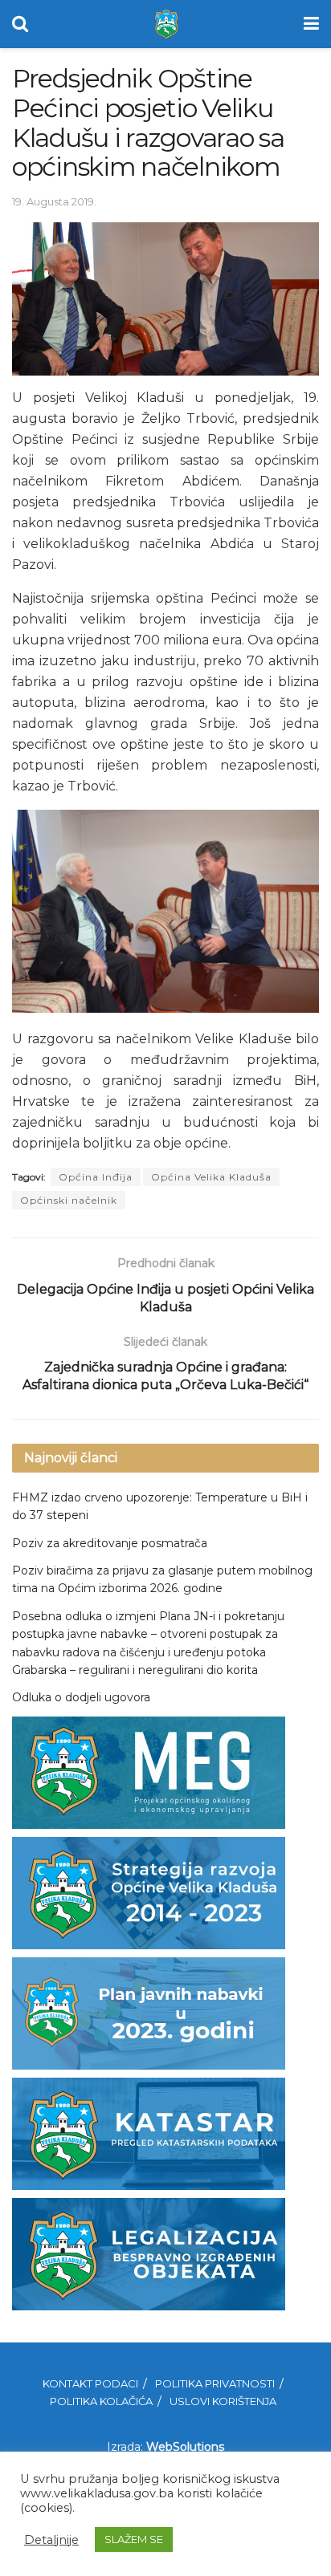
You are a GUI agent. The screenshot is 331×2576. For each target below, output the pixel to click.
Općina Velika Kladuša (211, 1177)
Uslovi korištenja (223, 2401)
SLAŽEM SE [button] (134, 2539)
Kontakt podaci (90, 2383)
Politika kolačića (101, 2401)
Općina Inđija (96, 1177)
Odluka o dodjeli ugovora (81, 1697)
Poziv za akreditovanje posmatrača (110, 1543)
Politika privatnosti (215, 2383)
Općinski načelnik (69, 1200)
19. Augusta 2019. (54, 201)
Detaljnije (51, 2540)
